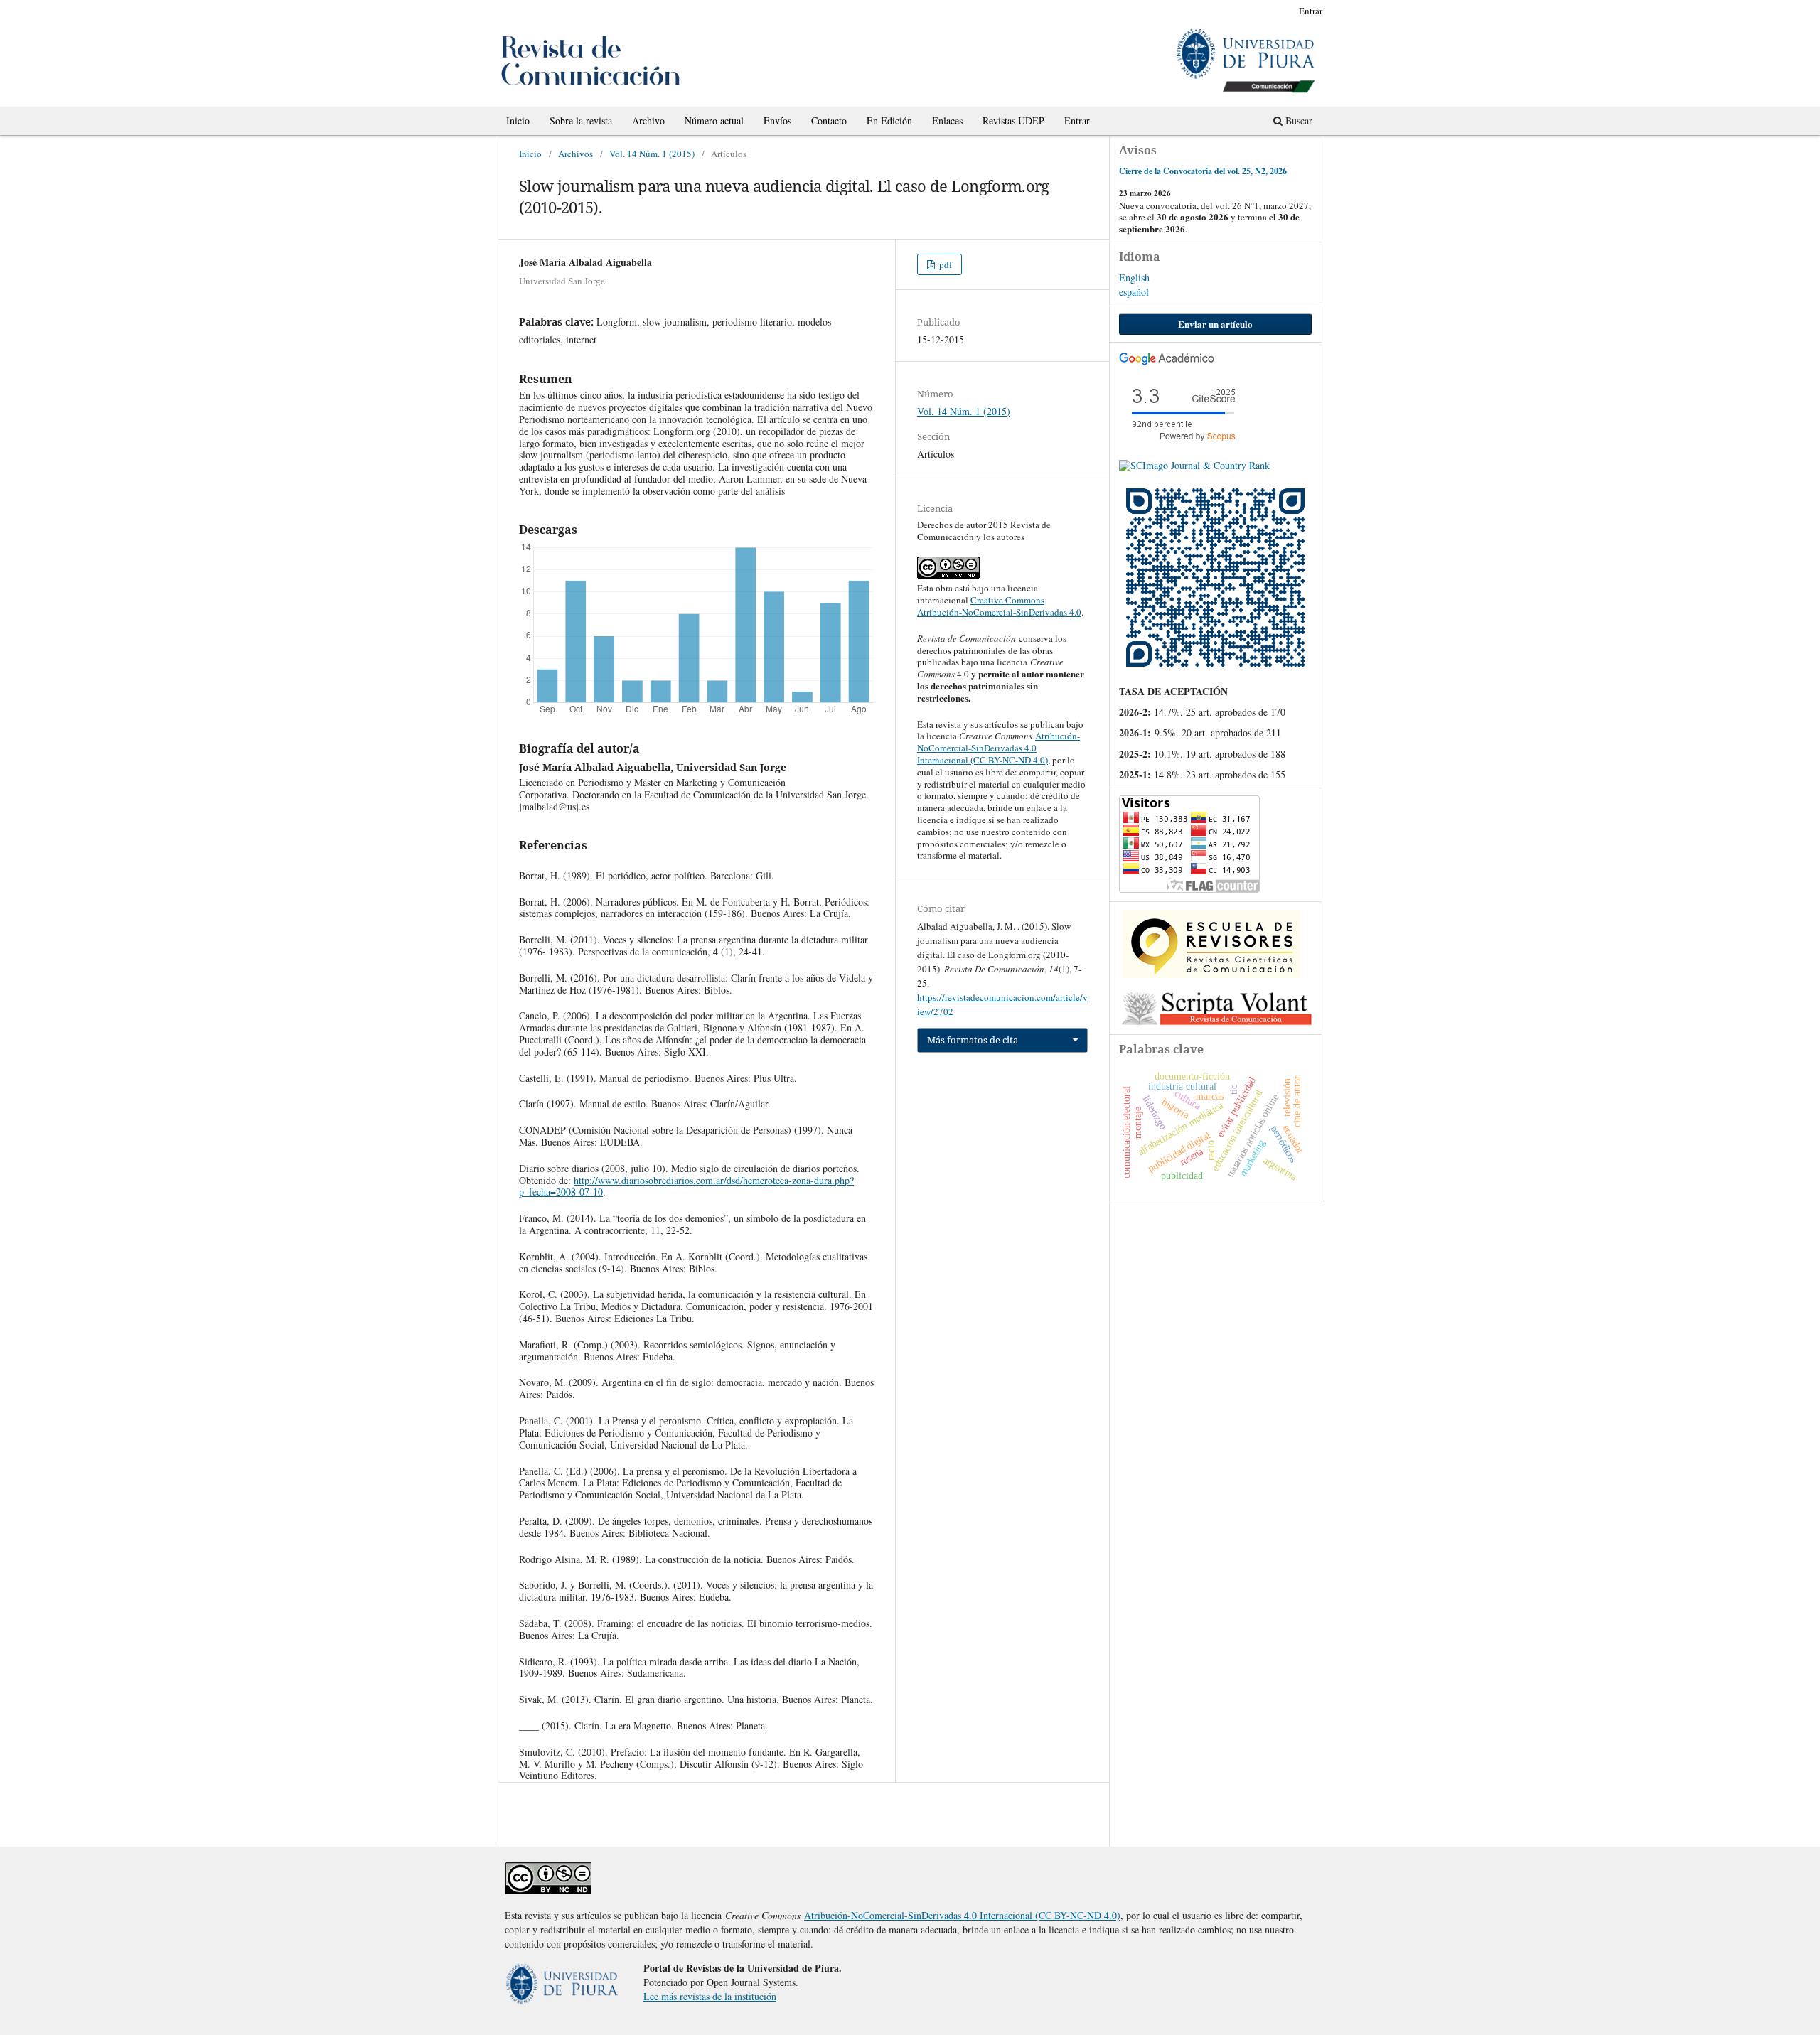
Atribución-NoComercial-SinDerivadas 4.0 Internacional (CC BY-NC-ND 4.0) (999, 748)
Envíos (777, 120)
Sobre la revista (581, 120)
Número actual (714, 120)
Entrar (1077, 120)
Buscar (1297, 120)
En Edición (889, 120)
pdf (944, 264)
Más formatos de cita (973, 1040)
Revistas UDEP (1013, 120)
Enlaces (947, 120)
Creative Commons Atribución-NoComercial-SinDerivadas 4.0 (999, 606)
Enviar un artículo (1215, 324)
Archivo (648, 120)
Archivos (576, 154)
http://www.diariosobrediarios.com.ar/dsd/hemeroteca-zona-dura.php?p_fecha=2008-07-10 (686, 1186)
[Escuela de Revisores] (1211, 975)
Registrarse (1261, 11)
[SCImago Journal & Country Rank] (1194, 465)
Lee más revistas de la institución (710, 1996)
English (1134, 278)
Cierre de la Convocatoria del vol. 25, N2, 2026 (1203, 171)
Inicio (518, 120)
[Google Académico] (1167, 361)
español (1134, 292)
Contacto (829, 120)
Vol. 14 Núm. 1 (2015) (652, 154)
